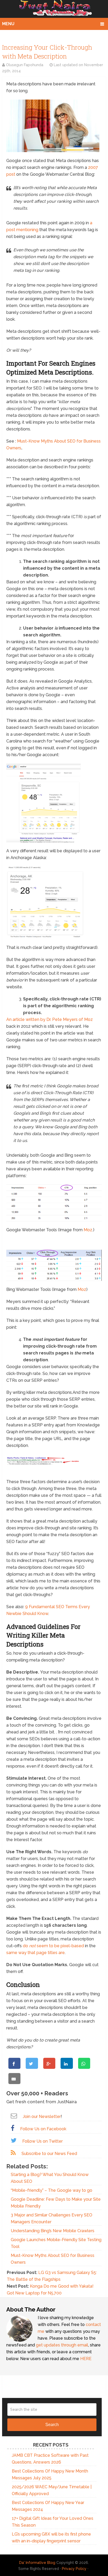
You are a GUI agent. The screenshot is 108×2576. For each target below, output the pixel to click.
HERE (86, 2359)
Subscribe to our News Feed (49, 2154)
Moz (88, 1230)
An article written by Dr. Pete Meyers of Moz (50, 1019)
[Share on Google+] (49, 2063)
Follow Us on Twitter (42, 2141)
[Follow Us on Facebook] (13, 2128)
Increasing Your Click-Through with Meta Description (47, 52)
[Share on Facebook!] (14, 2063)
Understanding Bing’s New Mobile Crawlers (53, 2231)
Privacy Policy (74, 2569)
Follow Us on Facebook (43, 2129)
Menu (8, 24)
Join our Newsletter (42, 2117)
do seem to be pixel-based (53, 1946)
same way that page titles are (36, 1953)
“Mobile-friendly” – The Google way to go (52, 2190)
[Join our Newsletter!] (14, 2116)
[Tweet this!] (32, 2063)
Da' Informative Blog (37, 2563)
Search (52, 2425)
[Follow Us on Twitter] (14, 2140)
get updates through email (62, 2345)
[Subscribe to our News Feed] (13, 2153)
